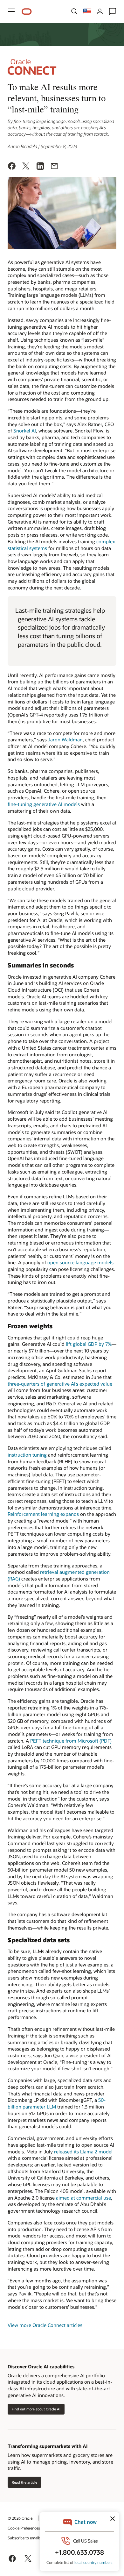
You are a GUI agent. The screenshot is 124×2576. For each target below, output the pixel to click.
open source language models (80, 1262)
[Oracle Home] (27, 12)
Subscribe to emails (24, 2538)
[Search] (74, 11)
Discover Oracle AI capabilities (41, 2366)
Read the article (24, 2482)
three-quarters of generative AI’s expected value (60, 1384)
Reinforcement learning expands (43, 1514)
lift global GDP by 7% (89, 1344)
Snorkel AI (25, 431)
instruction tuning (27, 1455)
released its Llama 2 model (83, 2151)
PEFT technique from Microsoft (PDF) (71, 1741)
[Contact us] (113, 11)
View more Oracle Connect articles (45, 2325)
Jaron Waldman (65, 739)
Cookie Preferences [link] (24, 2528)
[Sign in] (100, 11)
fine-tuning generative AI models (44, 804)
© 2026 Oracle (20, 2518)
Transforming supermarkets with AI (48, 2446)
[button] (11, 11)
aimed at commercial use (83, 2198)
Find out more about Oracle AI (36, 2409)
